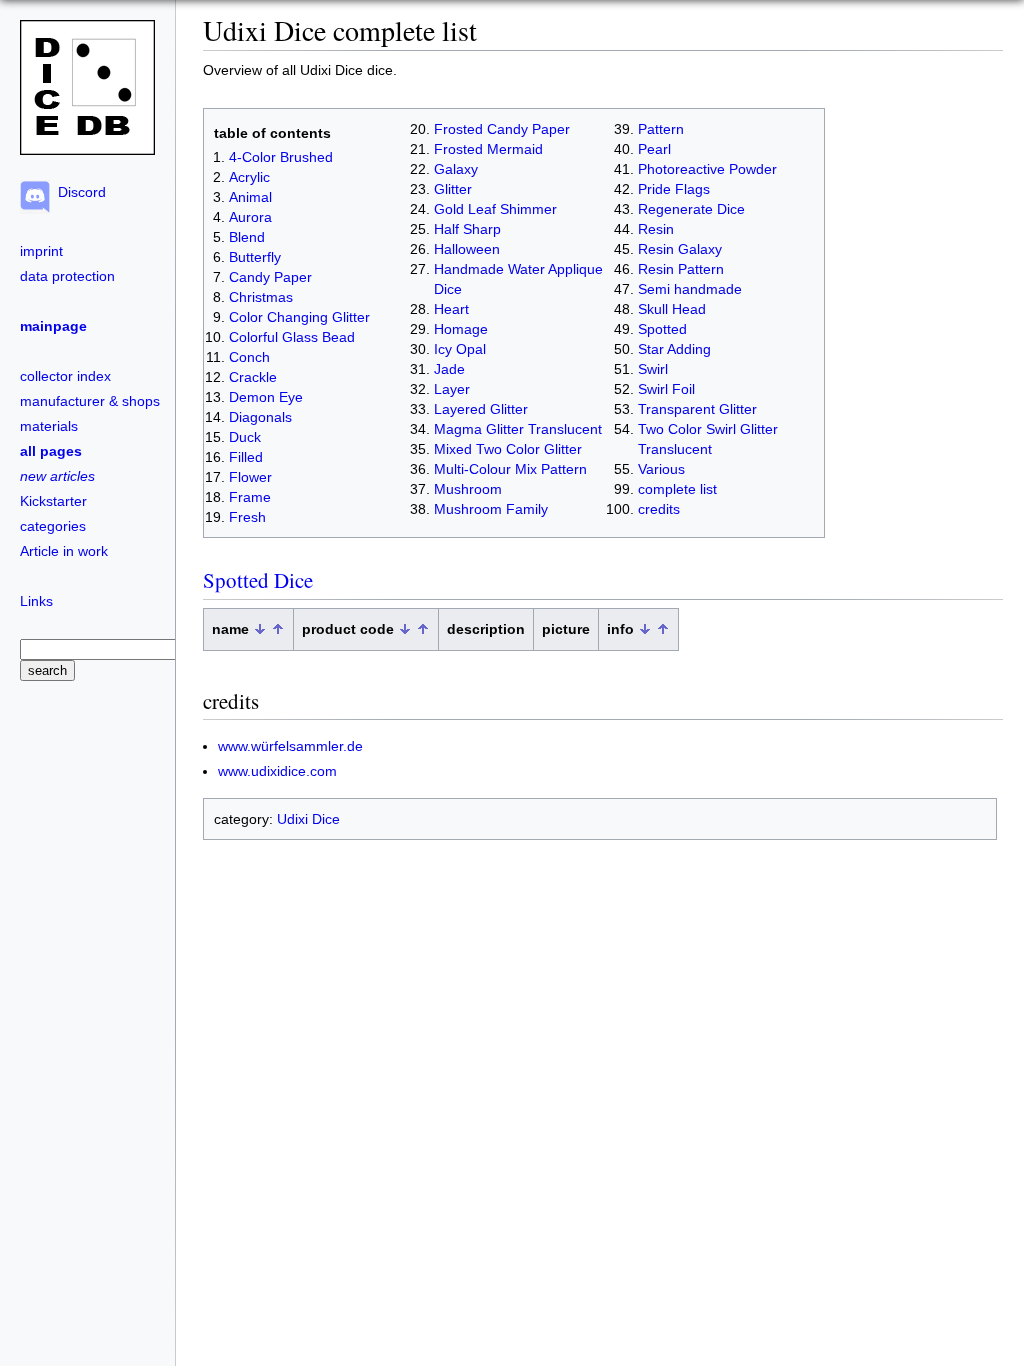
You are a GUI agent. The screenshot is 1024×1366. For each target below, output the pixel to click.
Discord (78, 192)
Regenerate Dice (691, 209)
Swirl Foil (666, 389)
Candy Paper (270, 277)
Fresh (247, 517)
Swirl (653, 369)
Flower (250, 477)
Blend (247, 237)
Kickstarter (53, 501)
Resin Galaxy (680, 249)
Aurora (250, 217)
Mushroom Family (491, 509)
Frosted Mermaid (488, 149)
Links (36, 601)
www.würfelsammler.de (290, 746)
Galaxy (456, 169)
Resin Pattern (681, 269)
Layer (452, 389)
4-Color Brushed (281, 157)
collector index (65, 376)
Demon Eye (266, 397)
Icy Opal (460, 349)
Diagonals (260, 417)
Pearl (654, 149)
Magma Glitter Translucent (518, 429)
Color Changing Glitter (299, 317)
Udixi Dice (308, 819)
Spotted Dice (258, 580)
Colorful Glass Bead (292, 337)
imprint (41, 251)
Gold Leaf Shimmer (495, 209)
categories (53, 526)
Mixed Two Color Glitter (508, 449)
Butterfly (255, 257)
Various (661, 469)
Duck (245, 437)
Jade (449, 369)
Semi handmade (690, 289)
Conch (249, 357)
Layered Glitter (481, 409)
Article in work (64, 551)
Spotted (662, 329)
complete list (677, 489)
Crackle (253, 377)
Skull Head (672, 309)
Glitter (453, 189)
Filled (246, 457)
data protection (67, 276)
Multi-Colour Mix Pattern (510, 469)
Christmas (261, 297)
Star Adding (674, 349)
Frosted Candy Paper (502, 129)
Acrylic (249, 177)
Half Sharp (467, 229)
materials (49, 426)
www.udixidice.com (277, 771)
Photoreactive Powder (707, 169)
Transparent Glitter (697, 409)
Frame (250, 497)
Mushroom (468, 489)
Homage (461, 329)
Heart (451, 309)
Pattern (661, 129)
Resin (656, 229)
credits (659, 509)
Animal (250, 197)
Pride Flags (674, 189)
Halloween (467, 249)
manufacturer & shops (90, 401)
